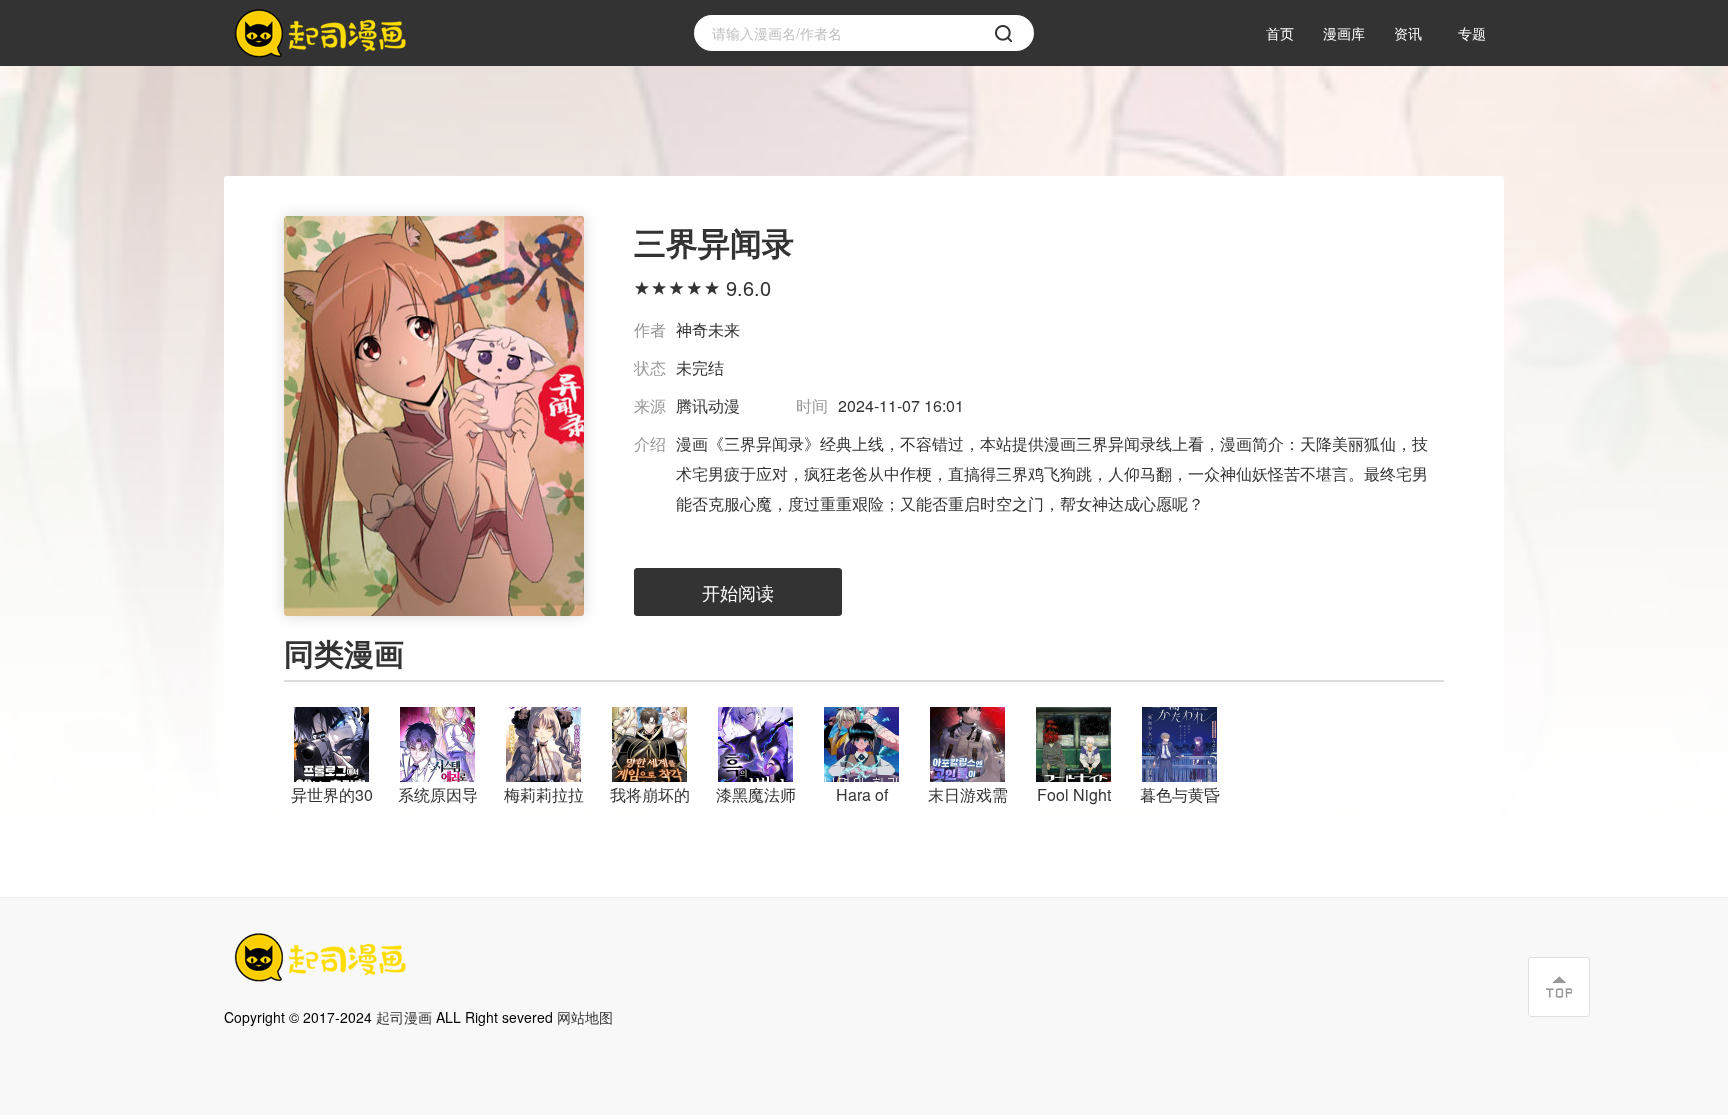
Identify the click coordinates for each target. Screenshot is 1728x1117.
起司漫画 (404, 1017)
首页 (1280, 33)
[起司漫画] (324, 33)
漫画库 (1344, 33)
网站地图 (585, 1017)
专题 (1472, 33)
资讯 (1408, 33)
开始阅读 (738, 592)
